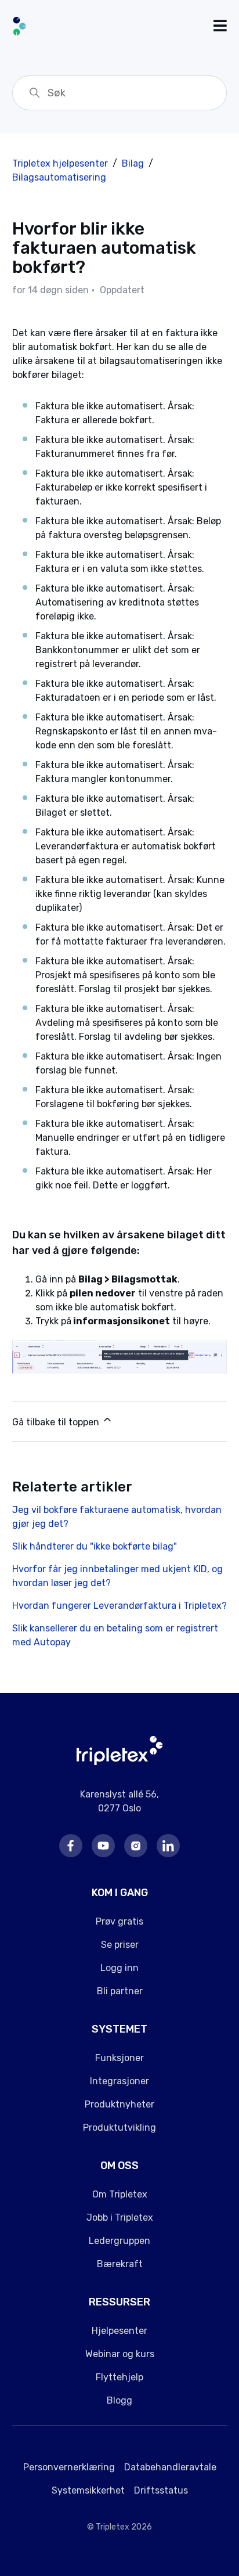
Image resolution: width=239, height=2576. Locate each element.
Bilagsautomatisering (59, 177)
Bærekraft (120, 2264)
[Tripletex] (120, 1762)
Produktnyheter (119, 2104)
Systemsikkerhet (88, 2490)
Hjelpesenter (119, 2331)
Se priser (120, 1945)
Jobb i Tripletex (120, 2217)
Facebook (71, 1846)
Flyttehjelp (119, 2377)
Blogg (119, 2400)
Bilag (133, 163)
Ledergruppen (119, 2241)
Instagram (136, 1846)
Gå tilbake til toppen (57, 1422)
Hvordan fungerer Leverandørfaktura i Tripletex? (119, 1606)
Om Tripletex (120, 2194)
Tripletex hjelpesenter (60, 163)
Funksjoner (119, 2058)
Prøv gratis (119, 1921)
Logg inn (119, 1968)
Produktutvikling (119, 2128)
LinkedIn (168, 1846)
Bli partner (120, 1991)
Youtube (103, 1846)
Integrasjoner (119, 2081)
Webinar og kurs (120, 2354)
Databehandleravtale (170, 2467)
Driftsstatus (161, 2490)
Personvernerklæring (69, 2467)
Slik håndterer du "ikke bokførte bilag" (95, 1546)
